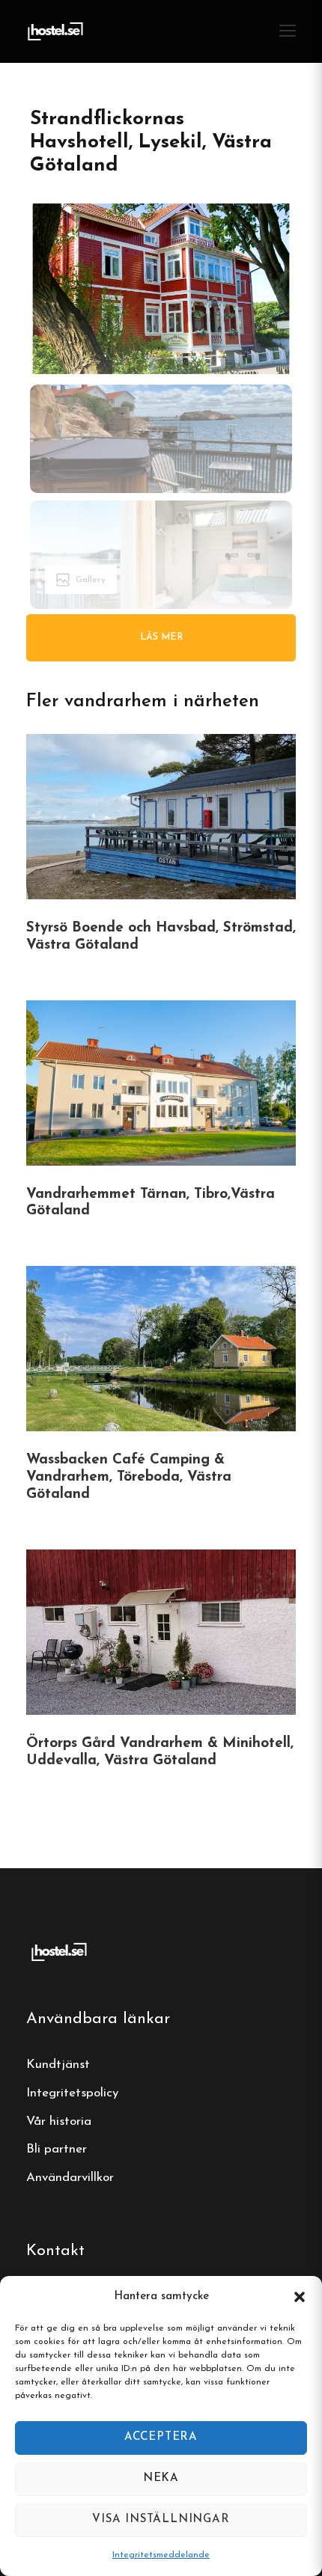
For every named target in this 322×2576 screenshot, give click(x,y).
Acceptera (161, 2437)
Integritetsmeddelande (161, 2555)
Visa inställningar (161, 2520)
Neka (161, 2478)
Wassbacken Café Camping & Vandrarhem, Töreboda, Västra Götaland (129, 1477)
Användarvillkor (70, 2178)
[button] (300, 2297)
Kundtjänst (58, 2065)
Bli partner (57, 2149)
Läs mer (161, 637)
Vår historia (59, 2121)
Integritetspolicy (72, 2093)
